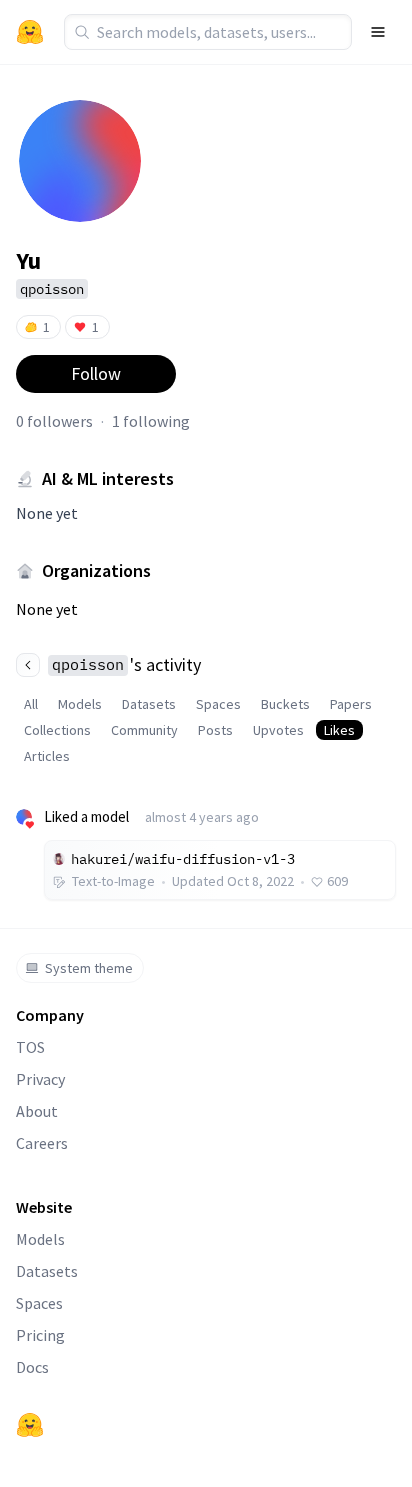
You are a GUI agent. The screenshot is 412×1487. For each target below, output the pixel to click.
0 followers (54, 421)
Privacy (40, 1079)
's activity (126, 664)
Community (144, 730)
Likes (339, 730)
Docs (32, 1367)
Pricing (40, 1335)
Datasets (149, 704)
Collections (57, 730)
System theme (89, 968)
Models (80, 704)
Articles (47, 756)
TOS (30, 1047)
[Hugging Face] (30, 1425)
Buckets (285, 704)
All (31, 704)
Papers (351, 704)
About (37, 1111)
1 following (151, 421)
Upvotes (278, 730)
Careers (42, 1143)
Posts (215, 730)
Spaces (218, 704)
